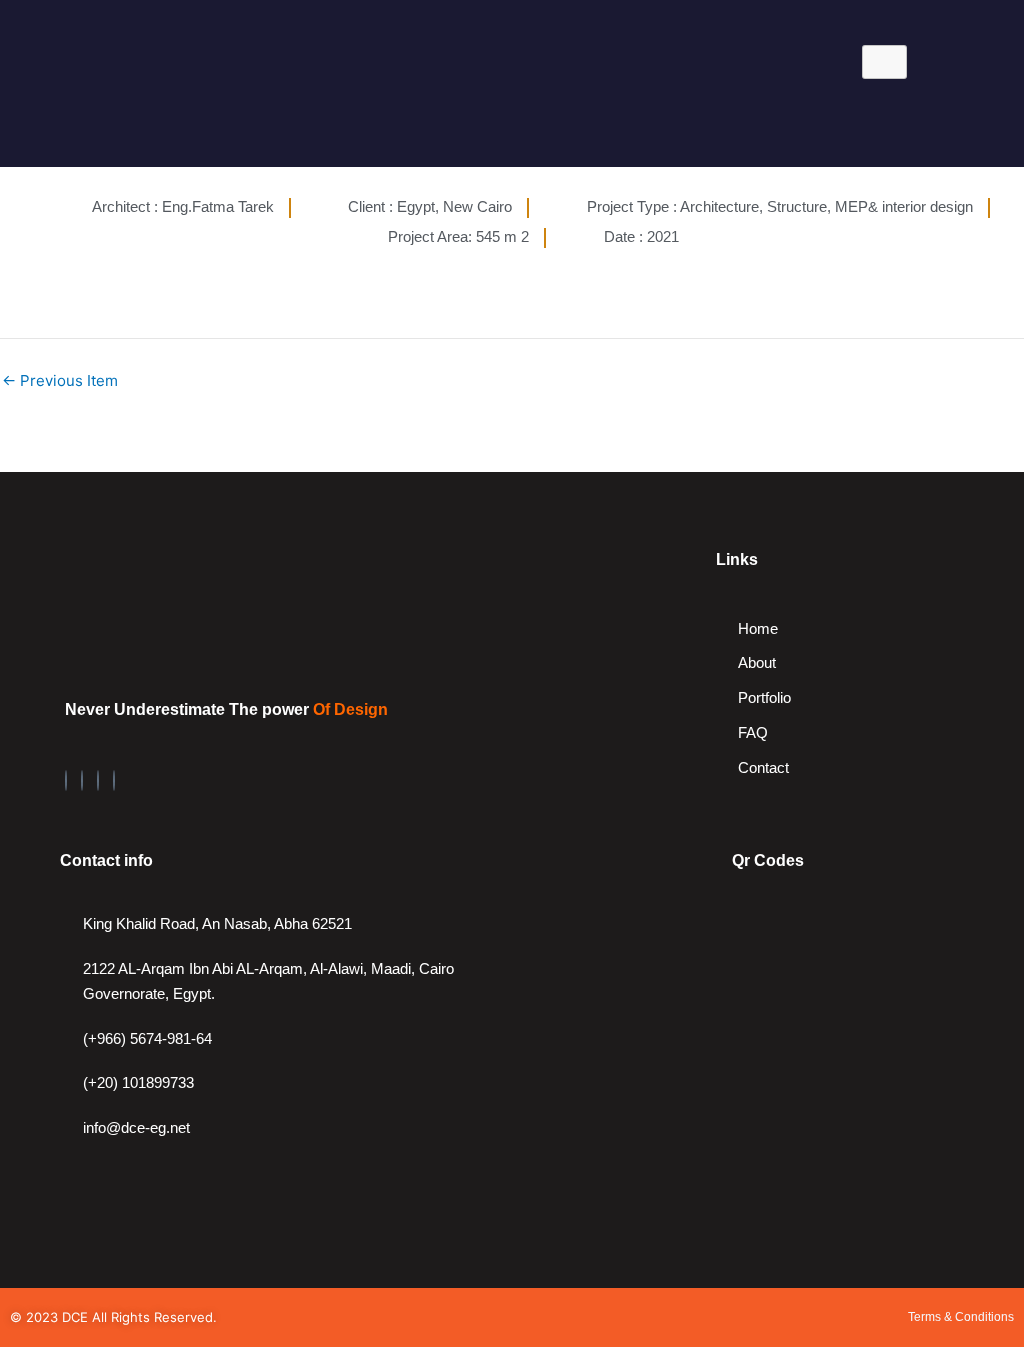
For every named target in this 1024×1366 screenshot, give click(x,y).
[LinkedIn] (82, 780)
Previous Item (60, 380)
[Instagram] (98, 780)
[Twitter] (114, 780)
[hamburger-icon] (884, 62)
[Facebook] (66, 780)
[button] (152, 119)
